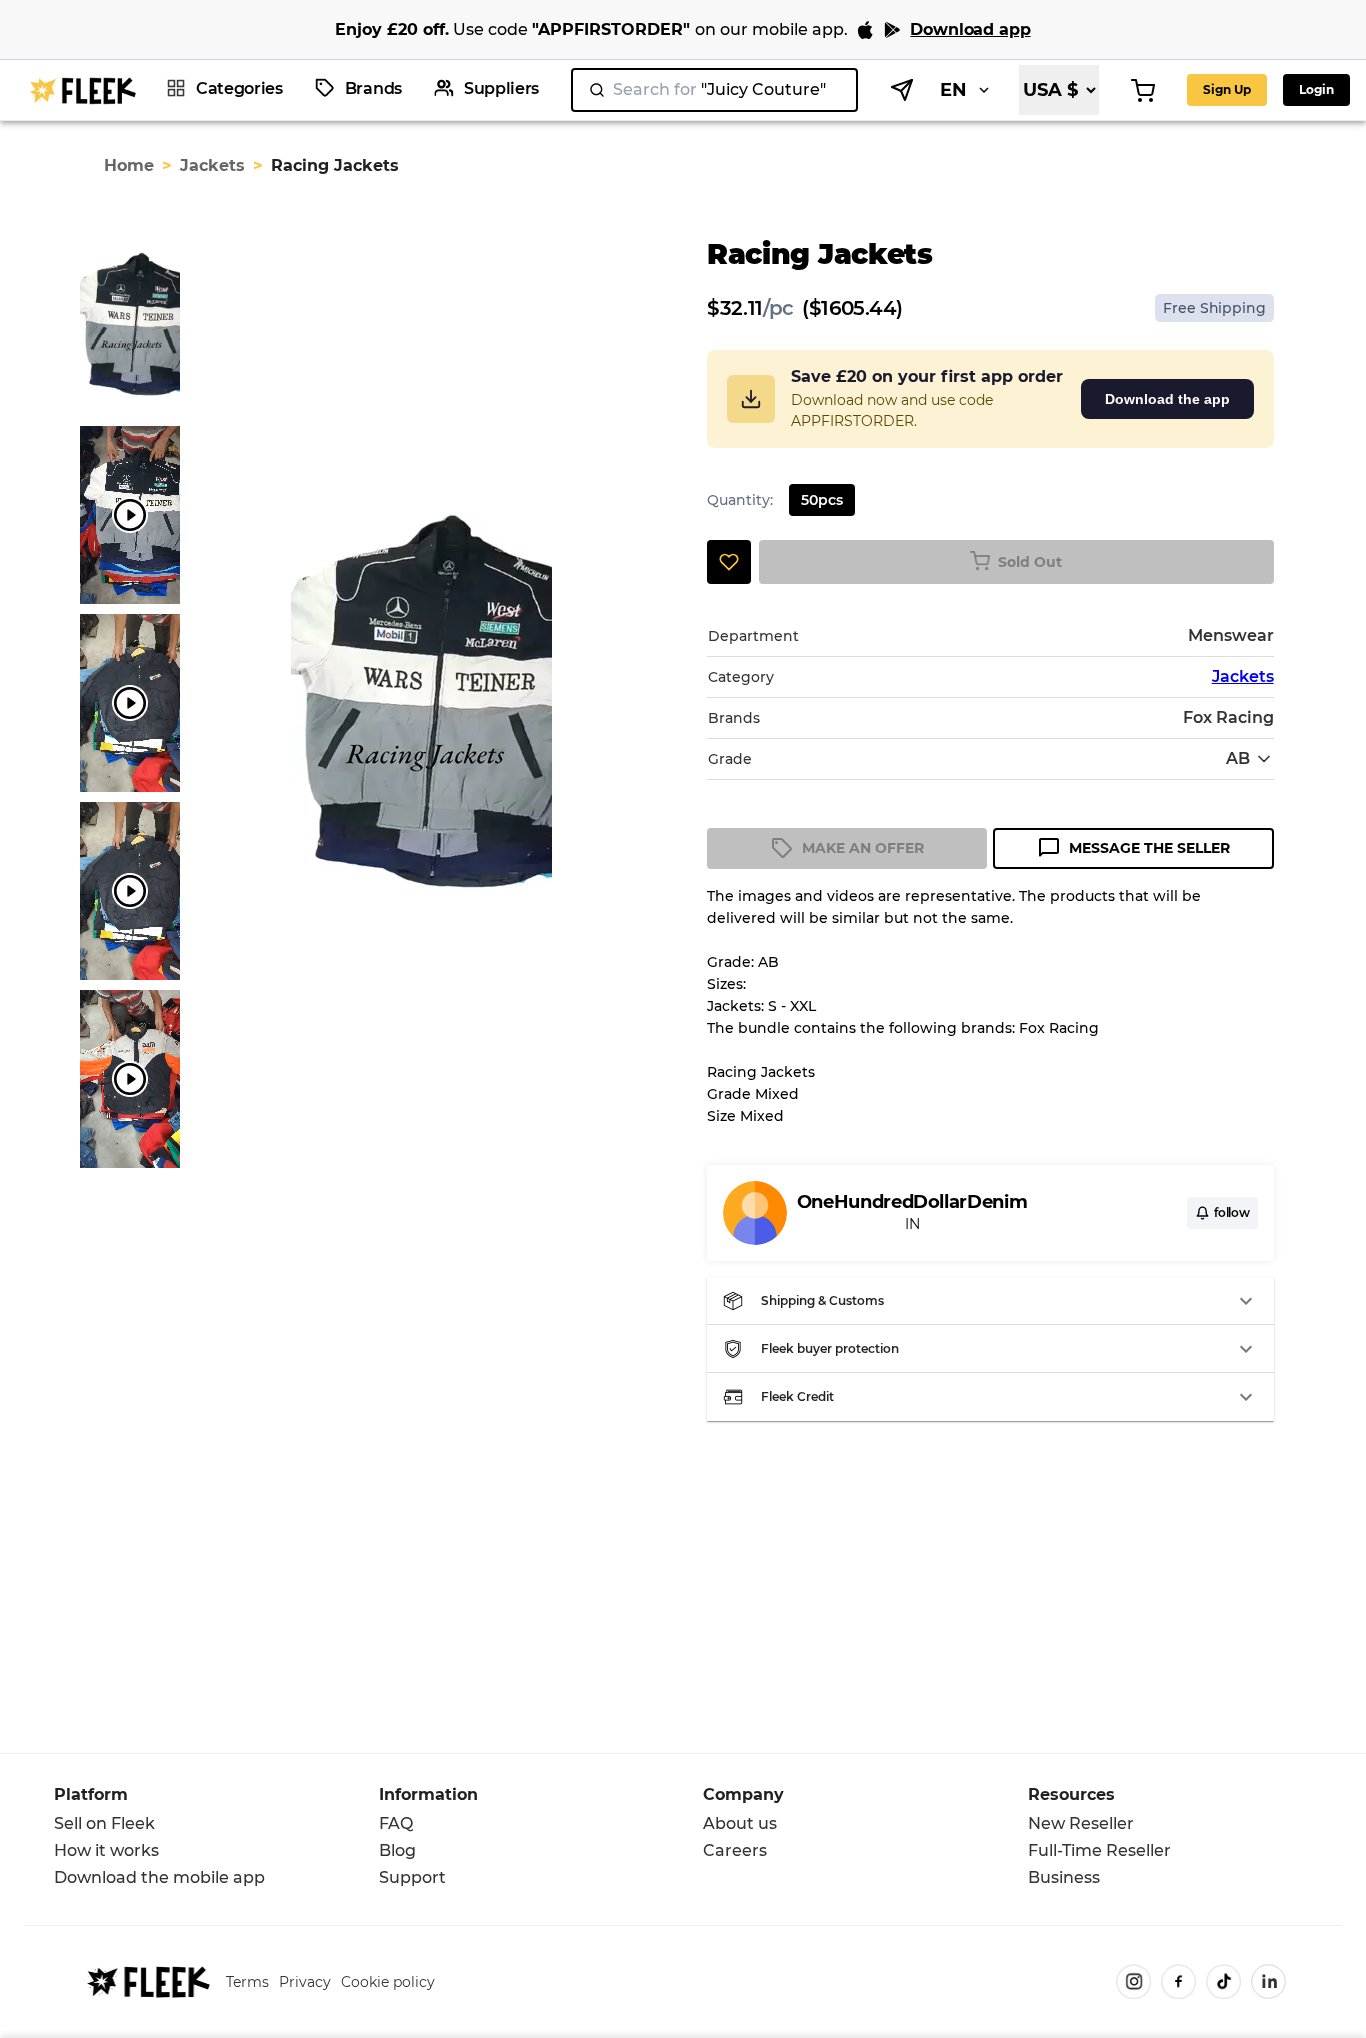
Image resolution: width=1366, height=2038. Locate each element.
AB (1238, 758)
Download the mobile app (159, 1877)
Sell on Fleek (104, 1823)
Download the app (1167, 399)
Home (129, 165)
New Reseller (1081, 1823)
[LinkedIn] (1268, 1981)
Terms (247, 1982)
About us (740, 1823)
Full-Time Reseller (1099, 1850)
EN (953, 90)
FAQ (396, 1823)
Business (1064, 1877)
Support (412, 1877)
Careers (735, 1850)
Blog (397, 1850)
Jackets (212, 165)
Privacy (305, 1982)
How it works (106, 1850)
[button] (990, 1301)
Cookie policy (388, 1982)
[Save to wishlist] (729, 562)
